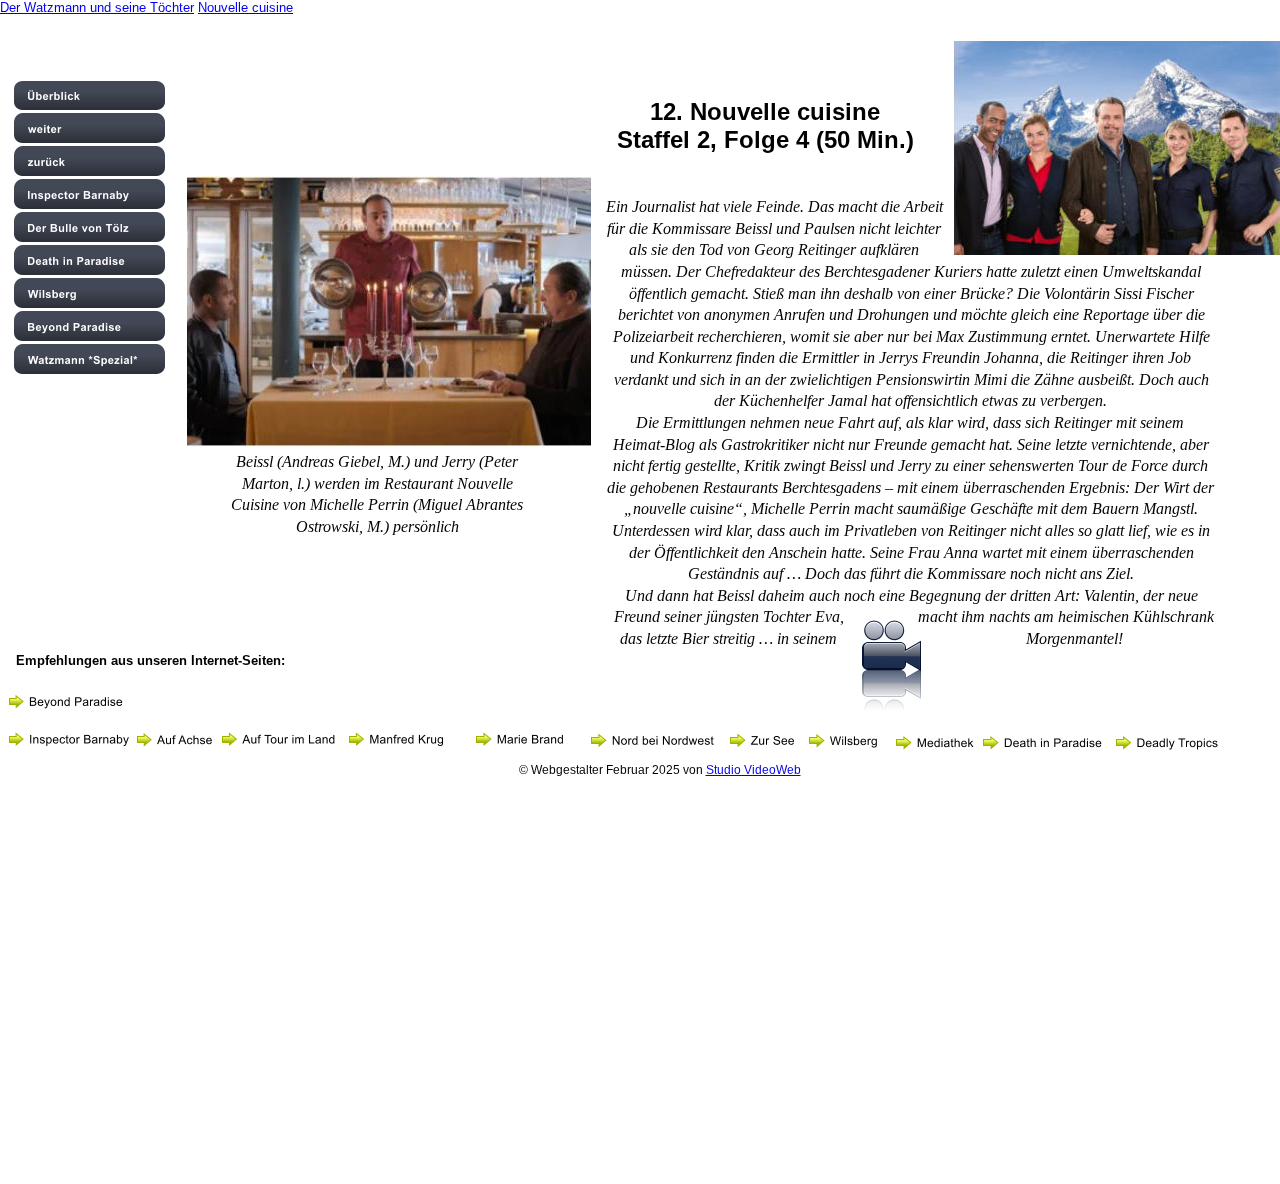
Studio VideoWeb (753, 770)
